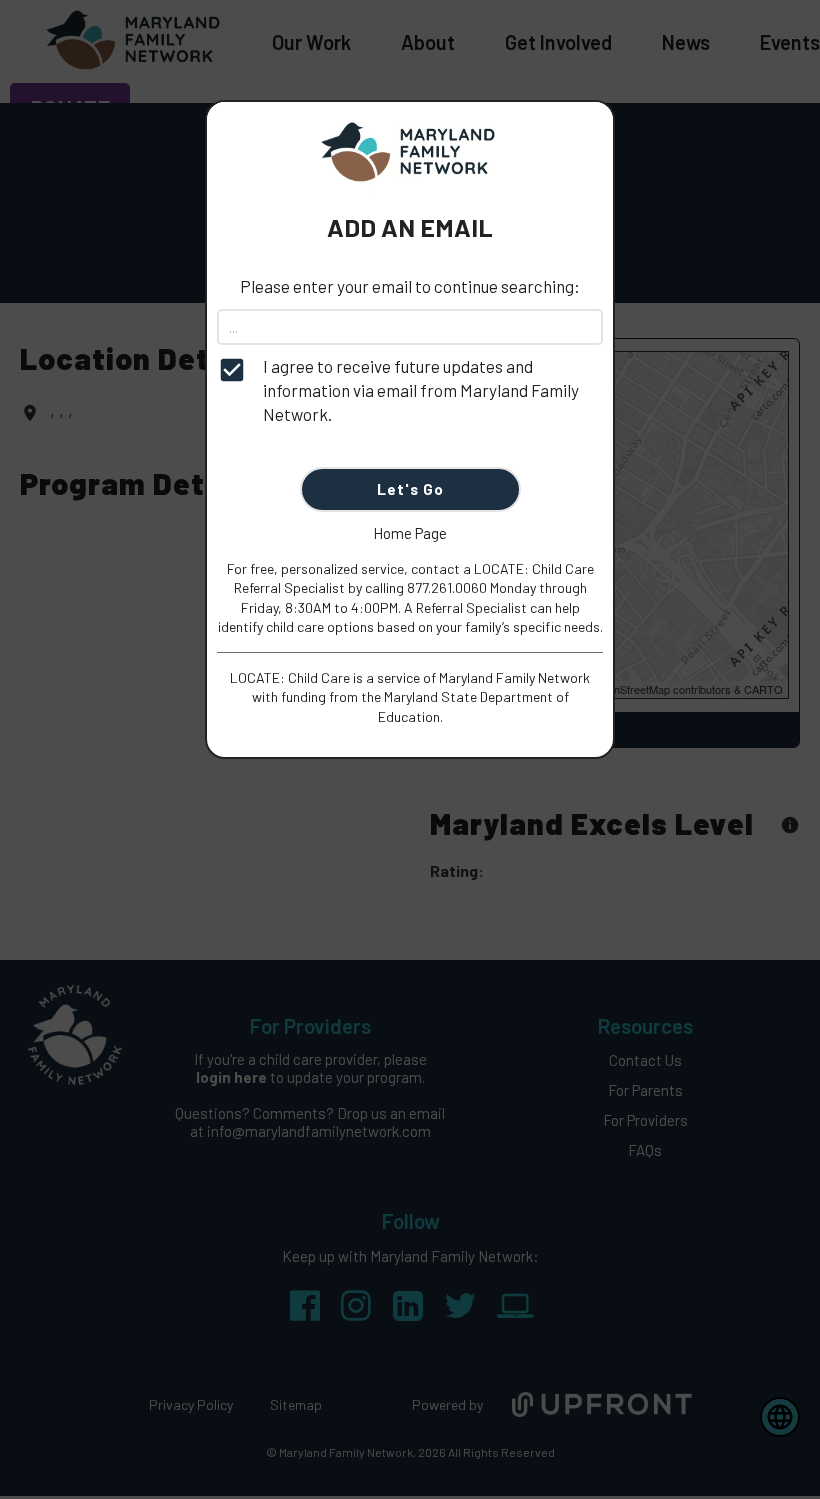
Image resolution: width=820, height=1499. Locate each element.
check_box (232, 370)
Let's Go (410, 489)
